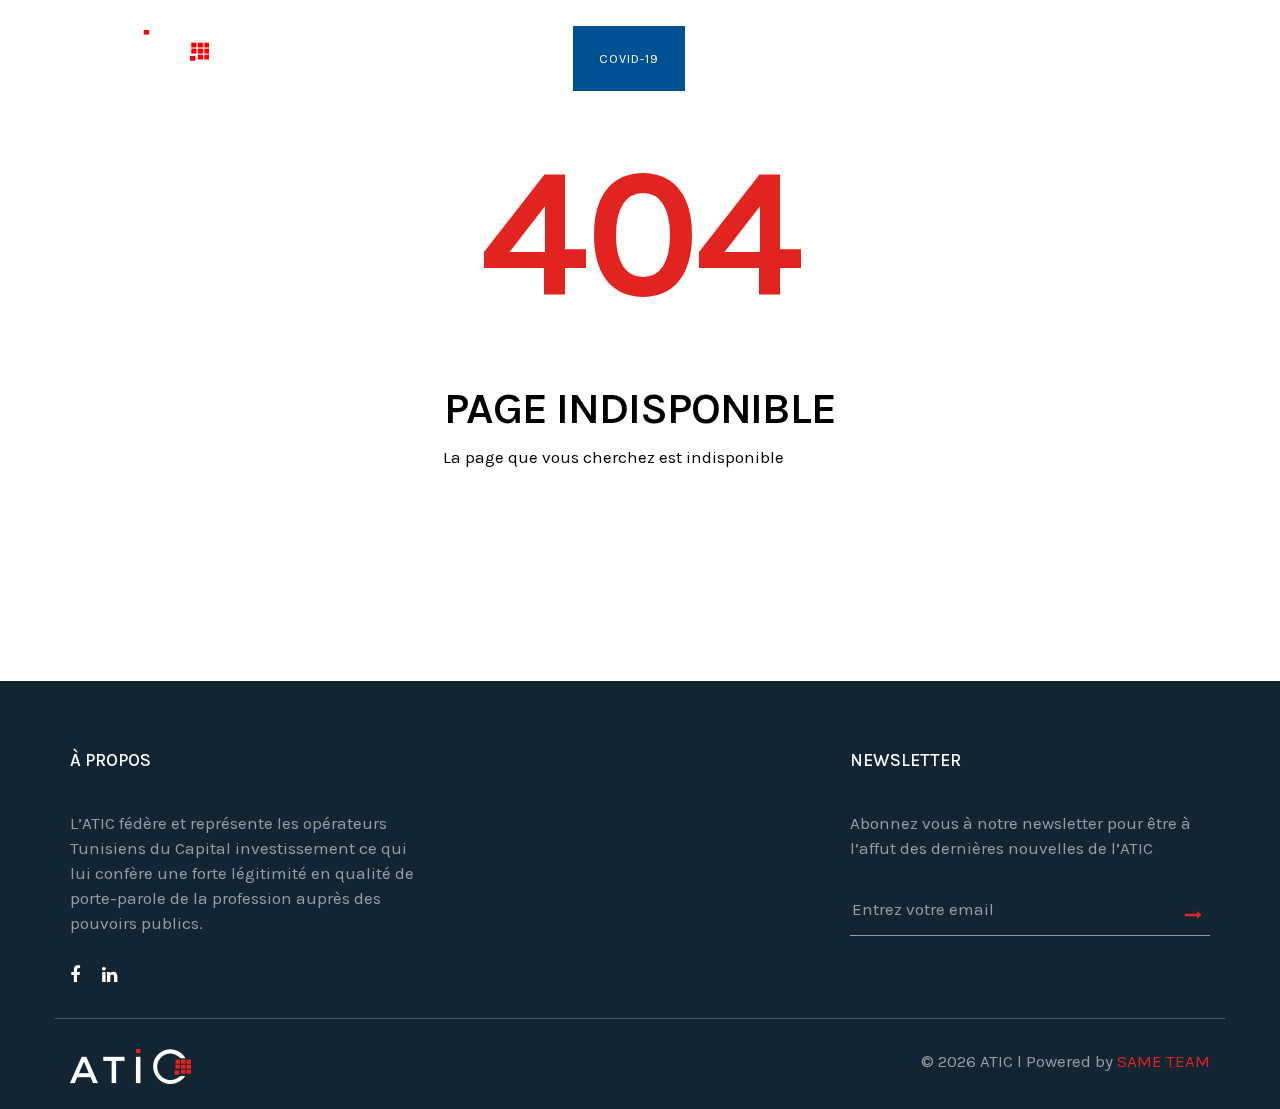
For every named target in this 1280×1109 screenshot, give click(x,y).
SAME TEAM (1163, 1061)
